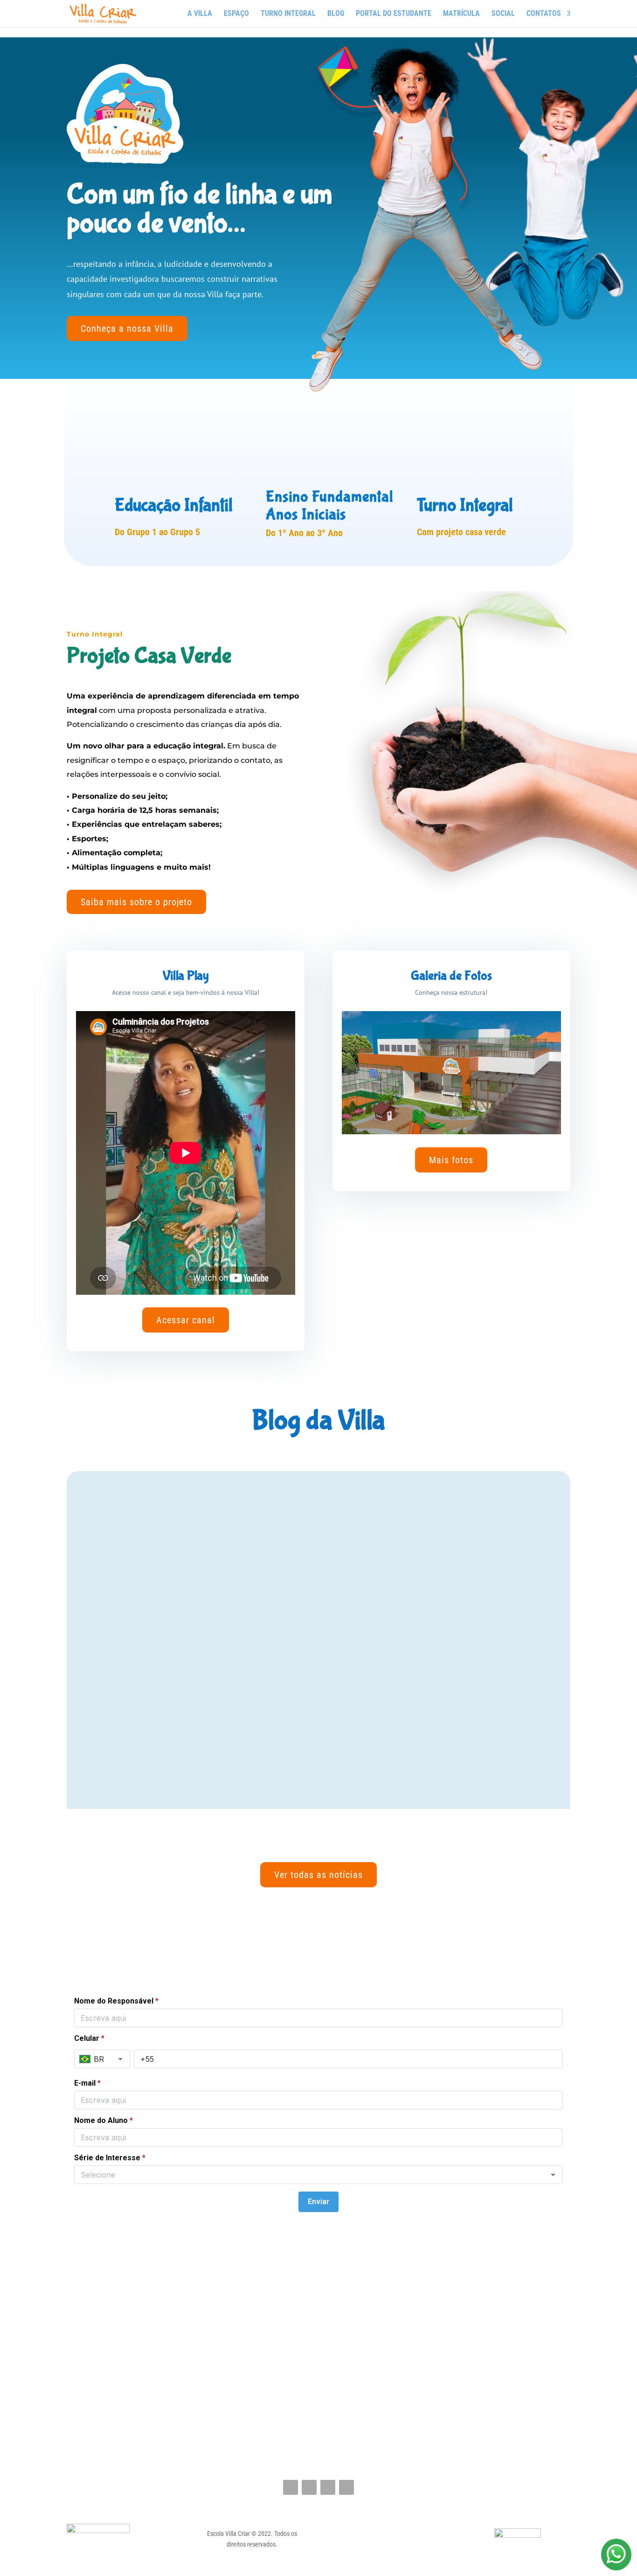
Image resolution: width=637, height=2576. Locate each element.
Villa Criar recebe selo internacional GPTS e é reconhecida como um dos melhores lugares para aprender (305, 1641)
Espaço (236, 14)
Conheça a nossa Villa (127, 328)
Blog (336, 14)
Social (503, 14)
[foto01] (451, 1132)
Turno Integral (288, 14)
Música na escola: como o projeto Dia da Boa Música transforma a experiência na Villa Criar (316, 1759)
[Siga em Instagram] (309, 2487)
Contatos (544, 14)
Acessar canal (186, 1320)
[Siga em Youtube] (328, 2487)
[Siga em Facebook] (291, 2487)
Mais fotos (451, 1160)
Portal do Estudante (394, 14)
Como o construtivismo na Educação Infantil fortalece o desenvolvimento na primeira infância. (311, 1524)
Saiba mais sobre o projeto (136, 902)
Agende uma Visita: (322, 1944)
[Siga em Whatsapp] (346, 2487)
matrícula (461, 14)
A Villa (200, 14)
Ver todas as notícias (318, 1875)
